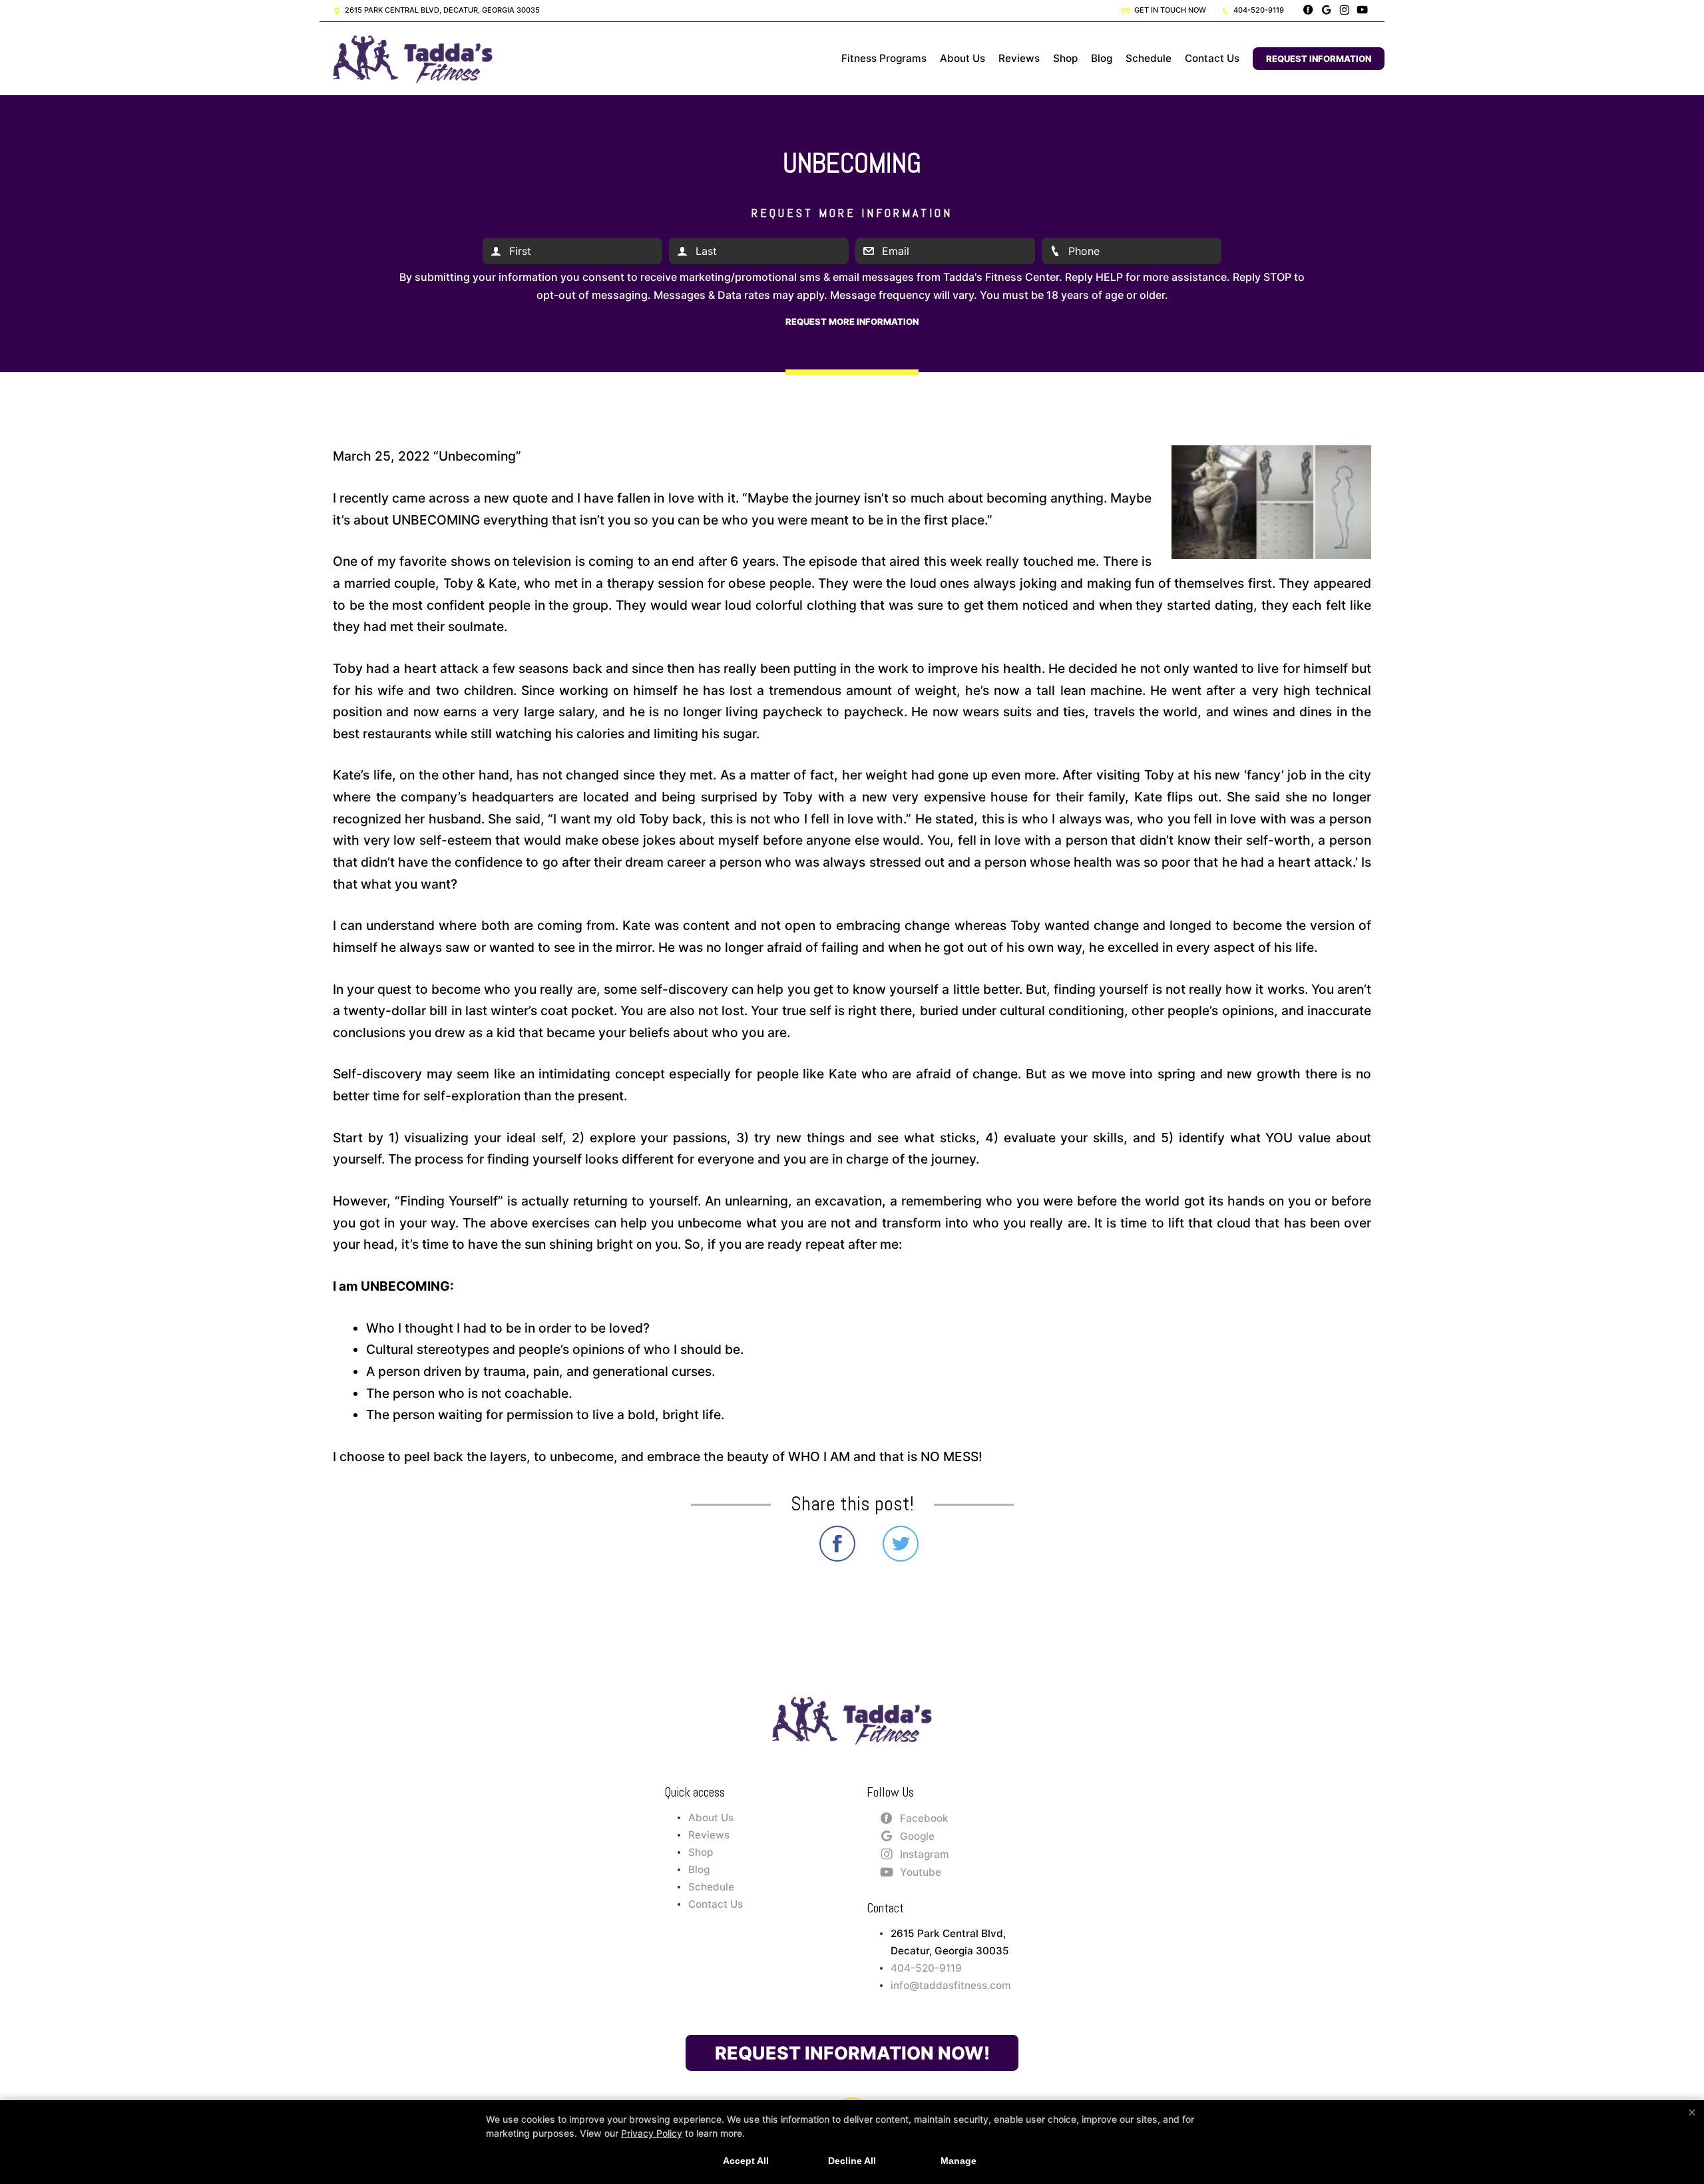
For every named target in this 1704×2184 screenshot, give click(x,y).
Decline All (852, 2161)
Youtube (921, 1872)
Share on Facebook (837, 1544)
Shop (1065, 58)
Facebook (924, 1818)
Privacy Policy (652, 2133)
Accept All (746, 2161)
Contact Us (1212, 58)
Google (917, 1836)
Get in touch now (1169, 10)
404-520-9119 (1258, 10)
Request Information (1319, 59)
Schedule (1149, 58)
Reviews (1019, 58)
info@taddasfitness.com (951, 1985)
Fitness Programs (884, 58)
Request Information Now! (852, 2053)
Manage (958, 2161)
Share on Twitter (901, 1544)
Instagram (925, 1854)
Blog (1102, 58)
